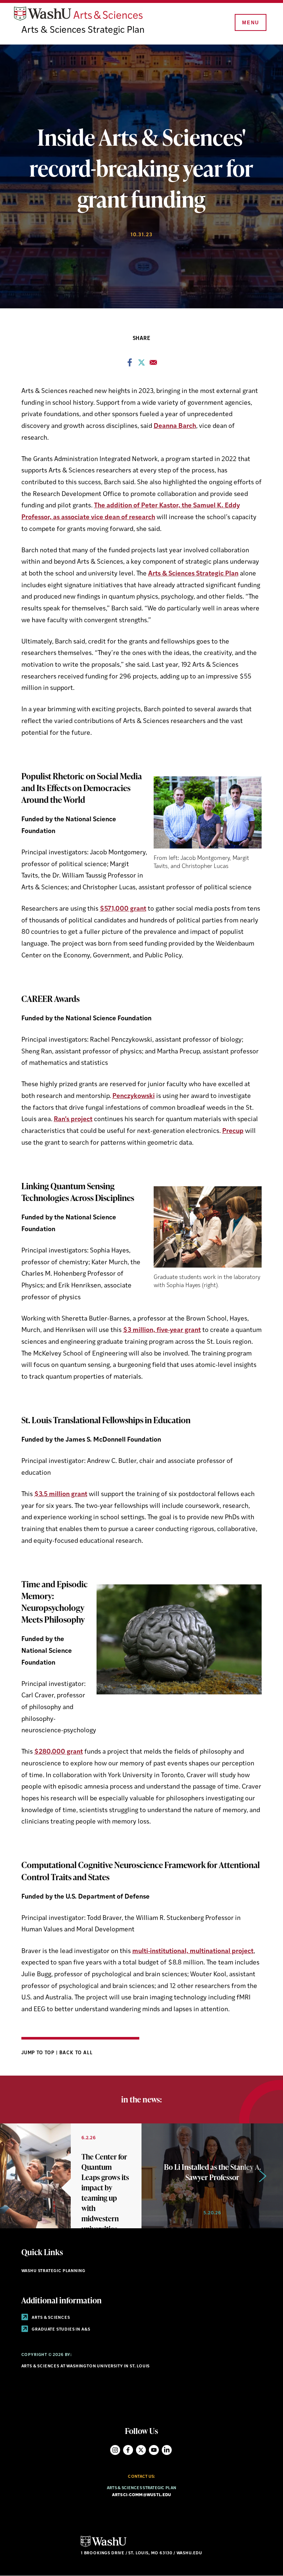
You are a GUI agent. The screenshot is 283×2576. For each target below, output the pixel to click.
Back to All (76, 2053)
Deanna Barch (175, 426)
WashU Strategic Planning (53, 2271)
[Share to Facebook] (130, 365)
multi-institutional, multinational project (193, 1951)
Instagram (115, 2450)
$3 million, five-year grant (162, 1330)
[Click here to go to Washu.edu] (104, 2546)
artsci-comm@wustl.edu (142, 2495)
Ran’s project (73, 1119)
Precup (233, 1131)
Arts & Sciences (50, 2318)
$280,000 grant (59, 1752)
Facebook (128, 2450)
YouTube (154, 2450)
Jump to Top (39, 2053)
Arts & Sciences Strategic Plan (83, 30)
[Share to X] (141, 365)
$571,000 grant (123, 909)
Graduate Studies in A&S (61, 2330)
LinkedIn (167, 2450)
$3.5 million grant (61, 1494)
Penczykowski (134, 1096)
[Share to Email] (153, 365)
